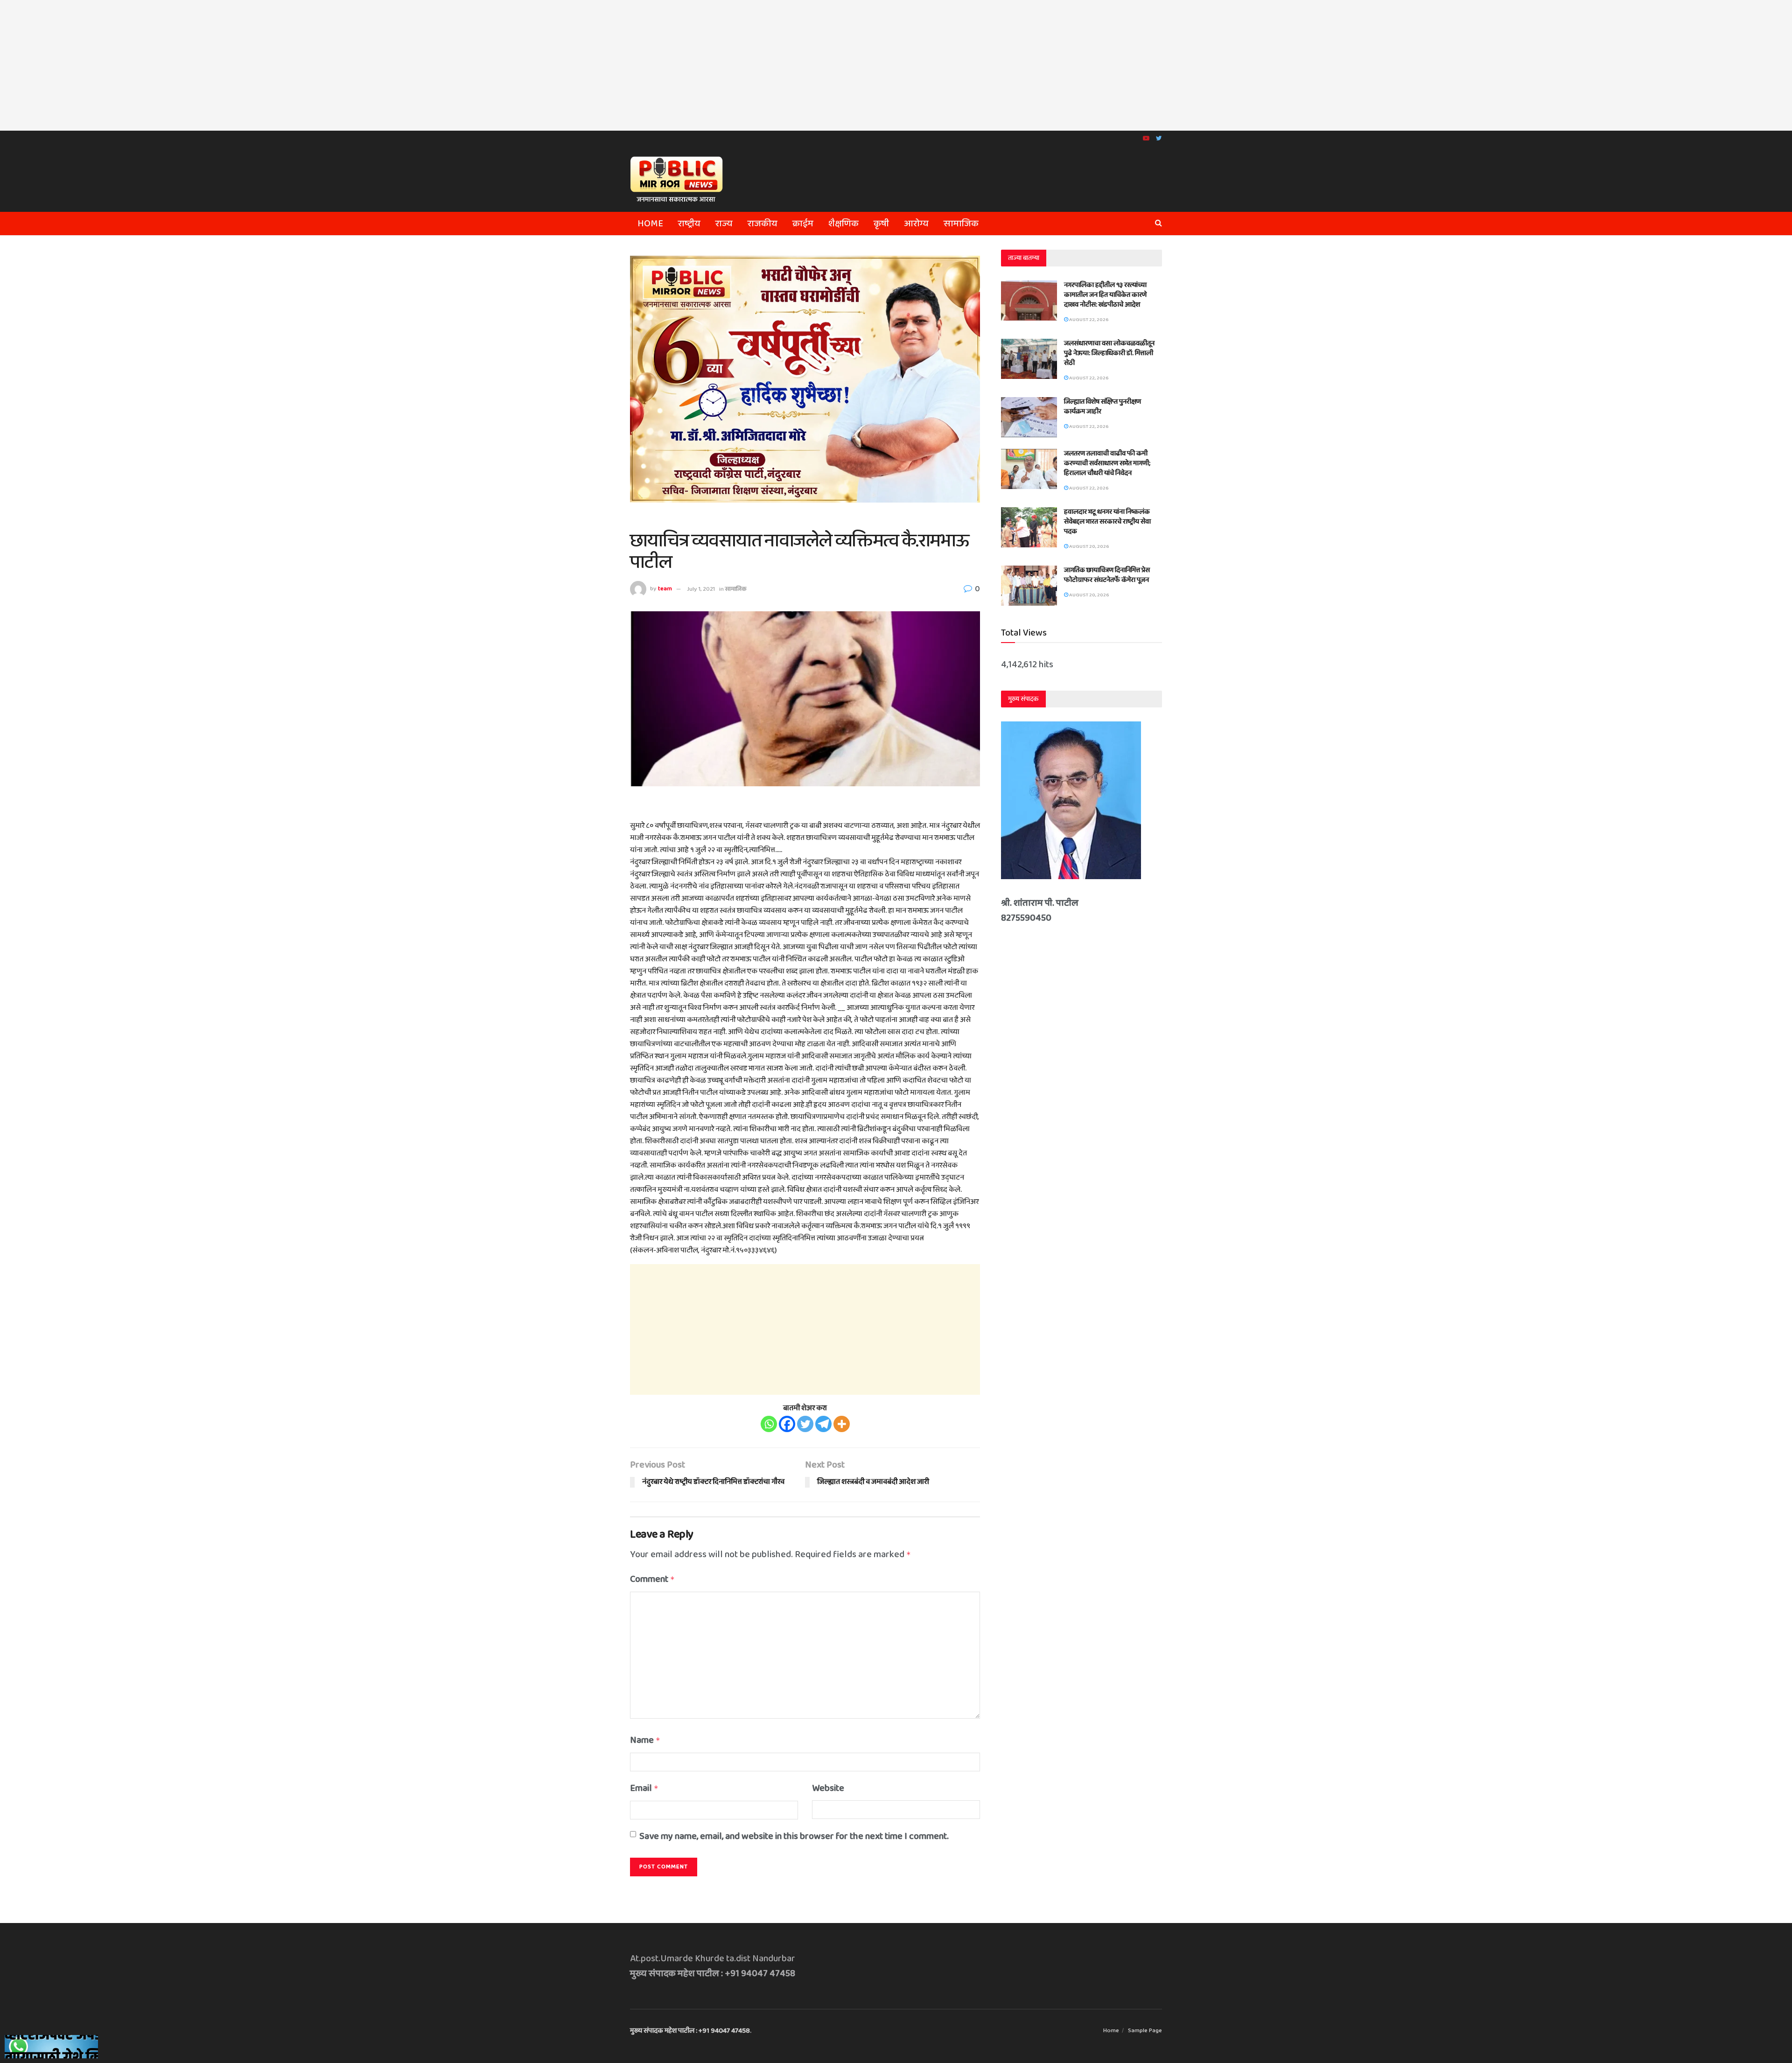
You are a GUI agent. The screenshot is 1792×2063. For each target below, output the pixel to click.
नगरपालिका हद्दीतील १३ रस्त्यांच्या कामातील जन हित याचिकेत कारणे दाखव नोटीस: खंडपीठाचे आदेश (1105, 295)
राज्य (724, 224)
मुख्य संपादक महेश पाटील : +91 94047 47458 (690, 2031)
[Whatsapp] (769, 1424)
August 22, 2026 (1088, 320)
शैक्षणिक (843, 224)
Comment (652, 1579)
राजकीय (763, 224)
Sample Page (1145, 2031)
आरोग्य (916, 224)
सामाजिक (961, 224)
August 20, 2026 (1088, 546)
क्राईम (803, 224)
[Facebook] (787, 1424)
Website (828, 1788)
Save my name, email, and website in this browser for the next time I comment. (794, 1836)
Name (645, 1740)
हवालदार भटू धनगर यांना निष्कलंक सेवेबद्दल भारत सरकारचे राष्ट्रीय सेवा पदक (1107, 522)
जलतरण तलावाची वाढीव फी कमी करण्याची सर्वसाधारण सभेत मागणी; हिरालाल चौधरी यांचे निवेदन (1107, 463)
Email (644, 1788)
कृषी (881, 224)
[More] (842, 1424)
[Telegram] (823, 1424)
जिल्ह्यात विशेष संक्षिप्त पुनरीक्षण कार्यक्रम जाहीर (1102, 407)
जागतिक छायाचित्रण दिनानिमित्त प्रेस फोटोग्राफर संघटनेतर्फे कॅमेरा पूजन (1107, 575)
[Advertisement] (896, 65)
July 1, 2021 (701, 589)
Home (650, 224)
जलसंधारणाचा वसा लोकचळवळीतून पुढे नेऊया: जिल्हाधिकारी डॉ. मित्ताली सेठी (1109, 353)
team (665, 589)
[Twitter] (805, 1424)
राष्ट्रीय (689, 224)
